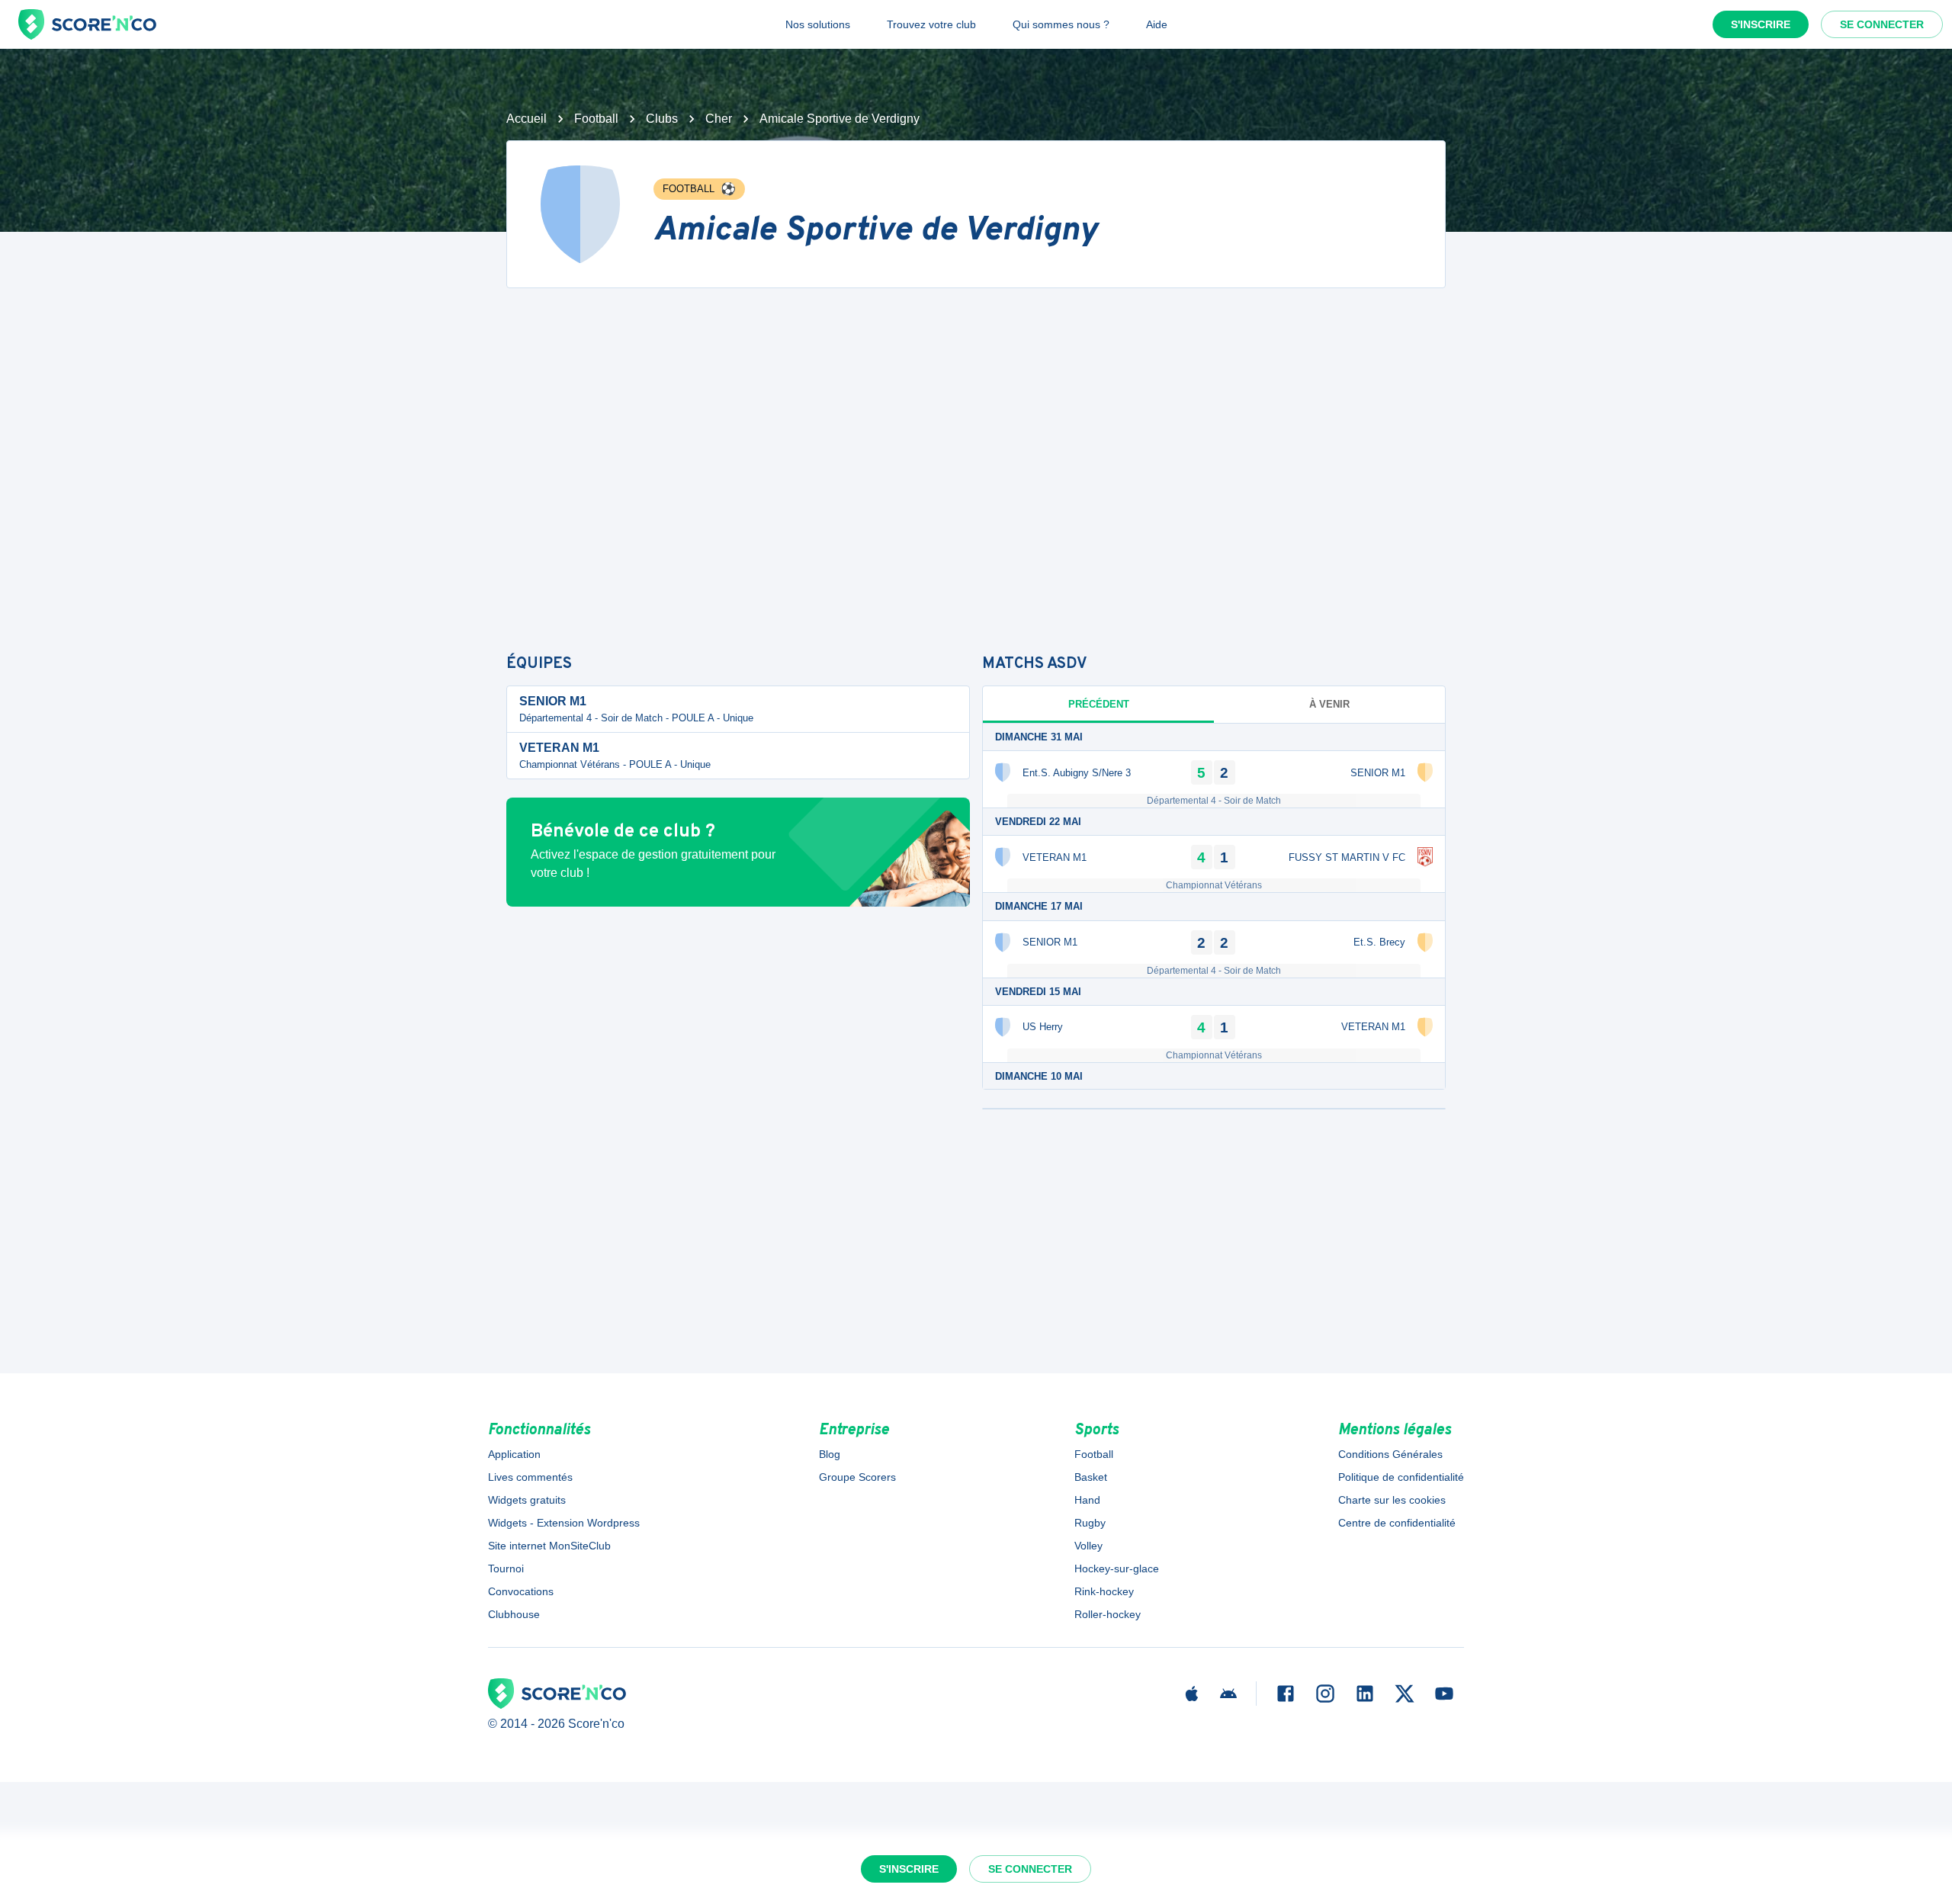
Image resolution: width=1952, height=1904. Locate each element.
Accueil (527, 119)
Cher (719, 119)
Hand (1087, 1500)
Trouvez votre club (931, 24)
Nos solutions (818, 24)
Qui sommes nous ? (1061, 24)
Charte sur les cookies (1392, 1500)
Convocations (521, 1591)
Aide (1157, 24)
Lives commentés (530, 1477)
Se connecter (1882, 24)
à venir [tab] (1329, 704)
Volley (1088, 1546)
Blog (830, 1454)
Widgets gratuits (527, 1500)
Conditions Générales (1390, 1454)
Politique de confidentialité (1401, 1477)
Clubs (662, 119)
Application (514, 1454)
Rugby (1090, 1523)
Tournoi (506, 1568)
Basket (1091, 1477)
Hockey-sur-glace (1117, 1568)
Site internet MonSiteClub (549, 1546)
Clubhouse (514, 1614)
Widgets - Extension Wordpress (564, 1523)
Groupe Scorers (857, 1477)
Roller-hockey (1108, 1614)
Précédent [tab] (1099, 704)
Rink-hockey (1104, 1591)
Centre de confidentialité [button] (1397, 1523)
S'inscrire (1761, 24)
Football (596, 119)
